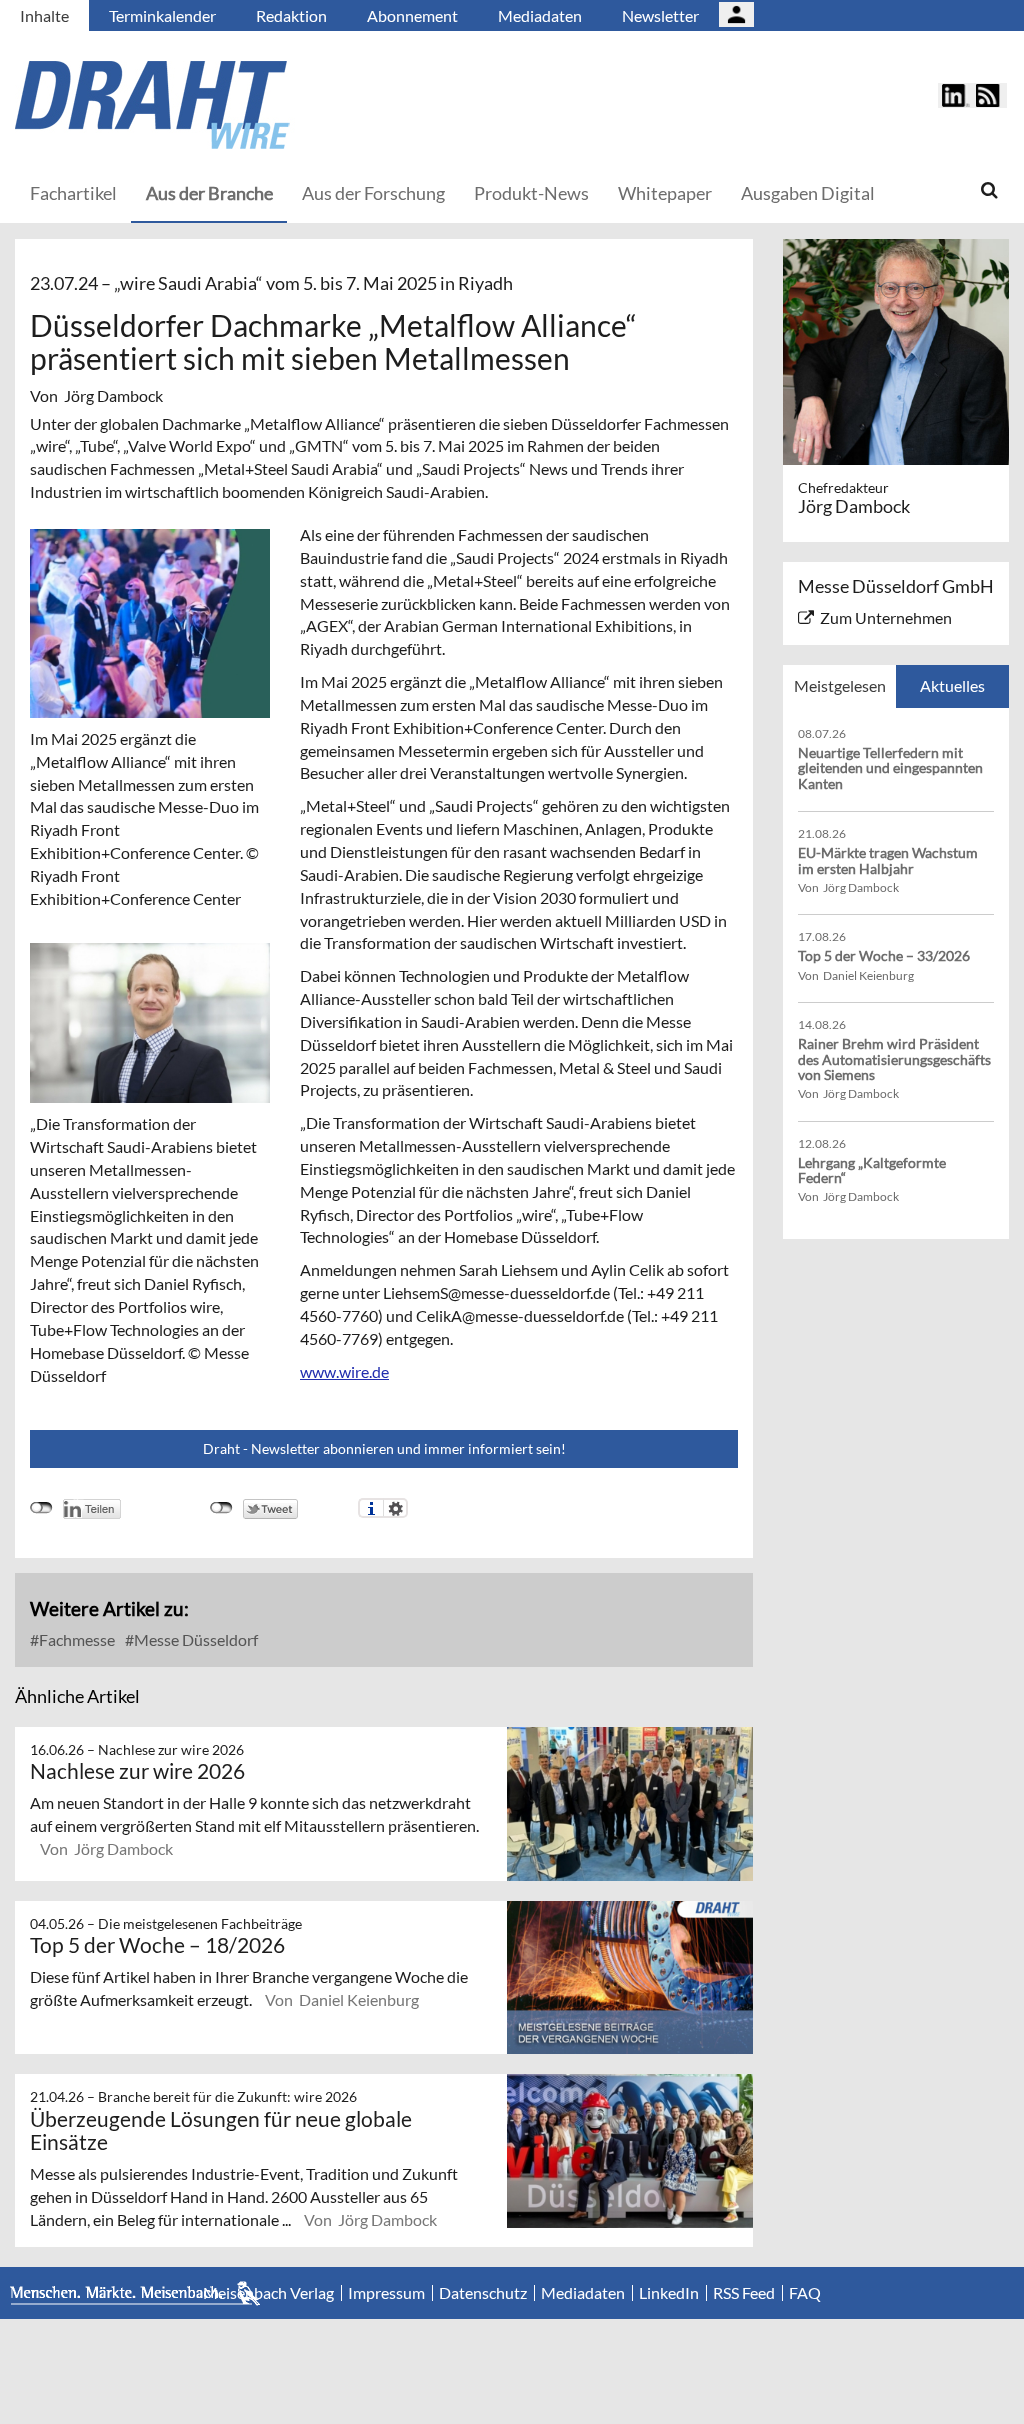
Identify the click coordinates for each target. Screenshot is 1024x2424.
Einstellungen (395, 1508)
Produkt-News (531, 193)
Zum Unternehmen (886, 617)
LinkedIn (669, 2293)
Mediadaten (540, 15)
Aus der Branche (209, 193)
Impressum (386, 2293)
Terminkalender (162, 15)
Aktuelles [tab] (952, 685)
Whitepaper (665, 193)
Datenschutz (483, 2293)
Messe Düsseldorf (194, 1639)
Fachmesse (75, 1639)
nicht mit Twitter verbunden (221, 1508)
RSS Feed (744, 2293)
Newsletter (660, 15)
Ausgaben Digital (808, 193)
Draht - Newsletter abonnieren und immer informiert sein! (384, 1448)
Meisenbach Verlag (268, 2293)
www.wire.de (344, 1371)
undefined (41, 1508)
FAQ (805, 2293)
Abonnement (412, 15)
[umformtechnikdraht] (265, 105)
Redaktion (291, 15)
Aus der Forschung (373, 193)
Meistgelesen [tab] (840, 685)
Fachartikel (73, 193)
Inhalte (44, 15)
